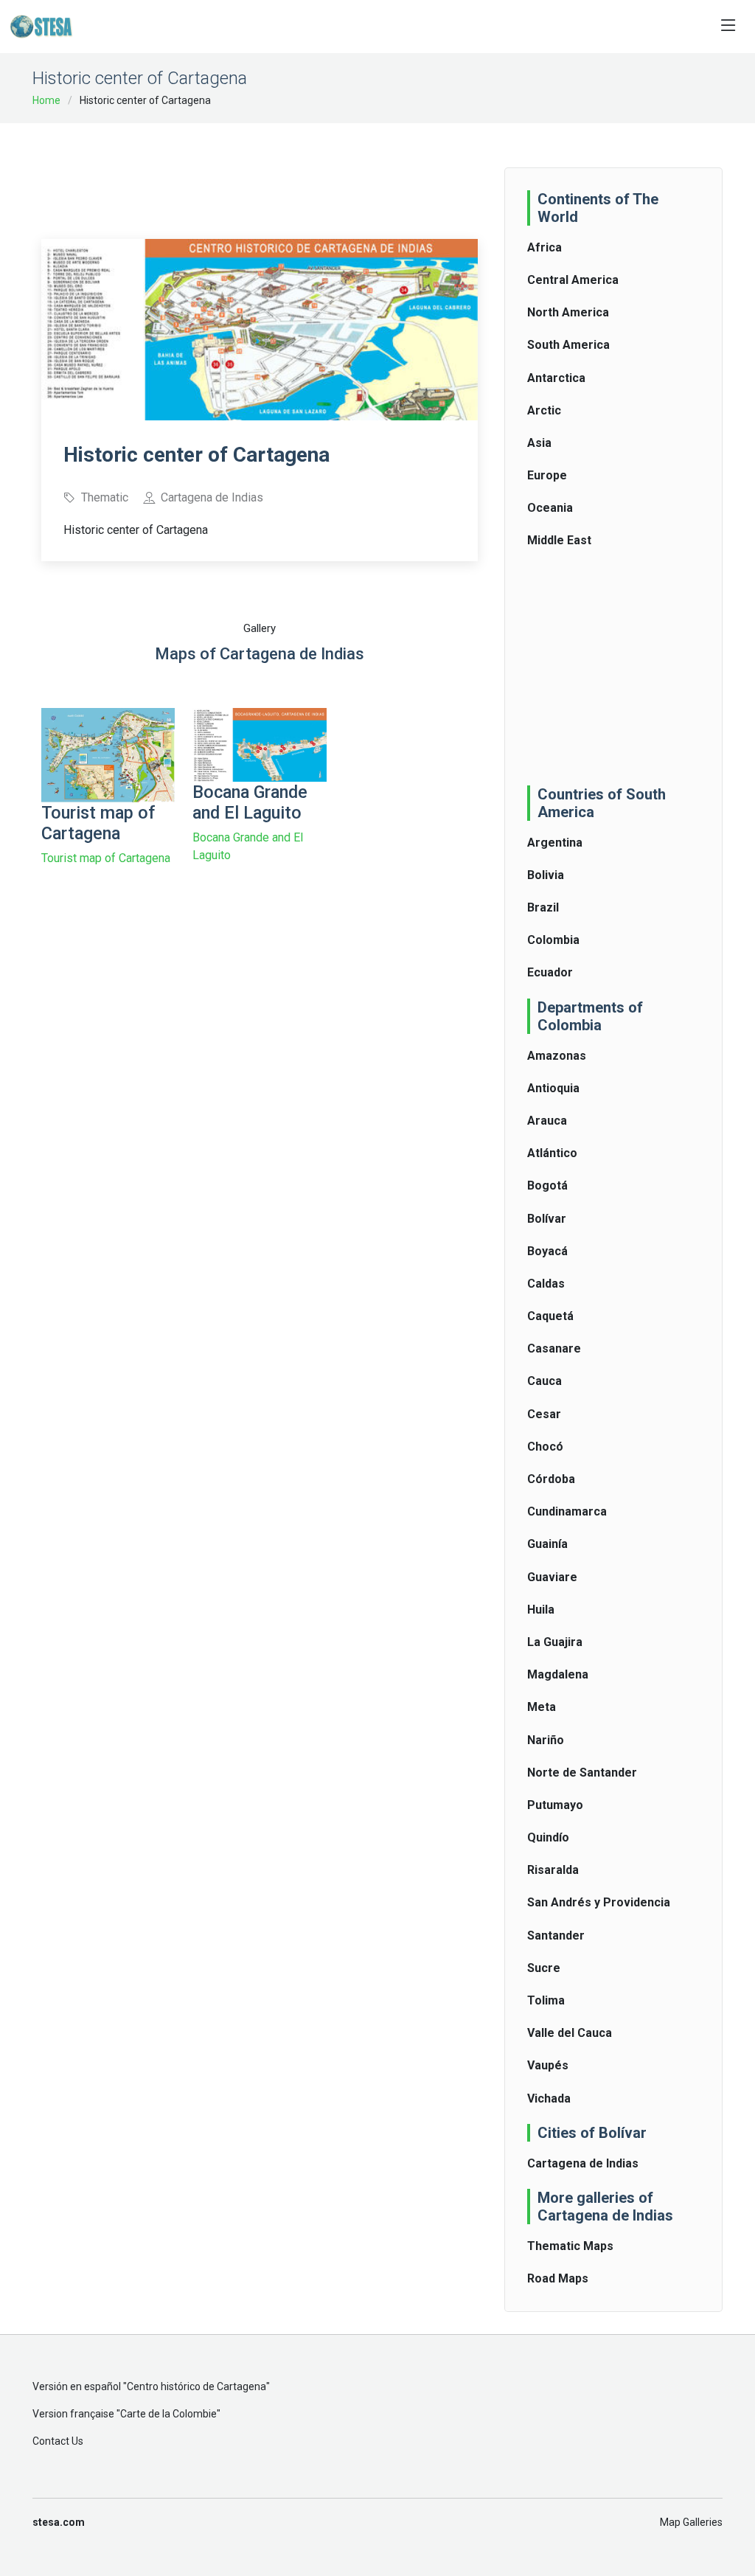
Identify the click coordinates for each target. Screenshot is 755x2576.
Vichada (549, 2098)
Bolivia (546, 875)
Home (46, 100)
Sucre (544, 1968)
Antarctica (556, 378)
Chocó (545, 1447)
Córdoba (551, 1479)
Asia (539, 443)
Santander (556, 1936)
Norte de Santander (582, 1773)
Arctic (544, 410)
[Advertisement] (310, 171)
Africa (544, 247)
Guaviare (552, 1577)
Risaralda (553, 1870)
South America (568, 345)
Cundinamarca (567, 1511)
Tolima (546, 2000)
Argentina (555, 843)
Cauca (544, 1381)
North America (568, 312)
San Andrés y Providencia (599, 1902)
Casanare (554, 1348)
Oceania (550, 508)
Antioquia (553, 1088)
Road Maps (558, 2278)
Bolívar (547, 1219)
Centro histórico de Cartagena (196, 2386)
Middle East (559, 540)
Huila (541, 1610)
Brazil (543, 907)
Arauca (547, 1121)
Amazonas (557, 1056)
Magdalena (558, 1674)
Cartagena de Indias (583, 2163)
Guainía (547, 1544)
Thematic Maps (570, 2246)
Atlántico (552, 1153)
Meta (542, 1707)
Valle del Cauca (570, 2033)
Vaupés (548, 2065)
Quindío (548, 1837)
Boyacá (547, 1251)
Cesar (544, 1414)
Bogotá (547, 1185)
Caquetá (550, 1316)
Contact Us (58, 2441)
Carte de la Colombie (168, 2414)
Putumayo (555, 1805)
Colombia (553, 940)
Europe (547, 475)
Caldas (546, 1284)
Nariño (546, 1740)
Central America (573, 280)
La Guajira (555, 1642)
